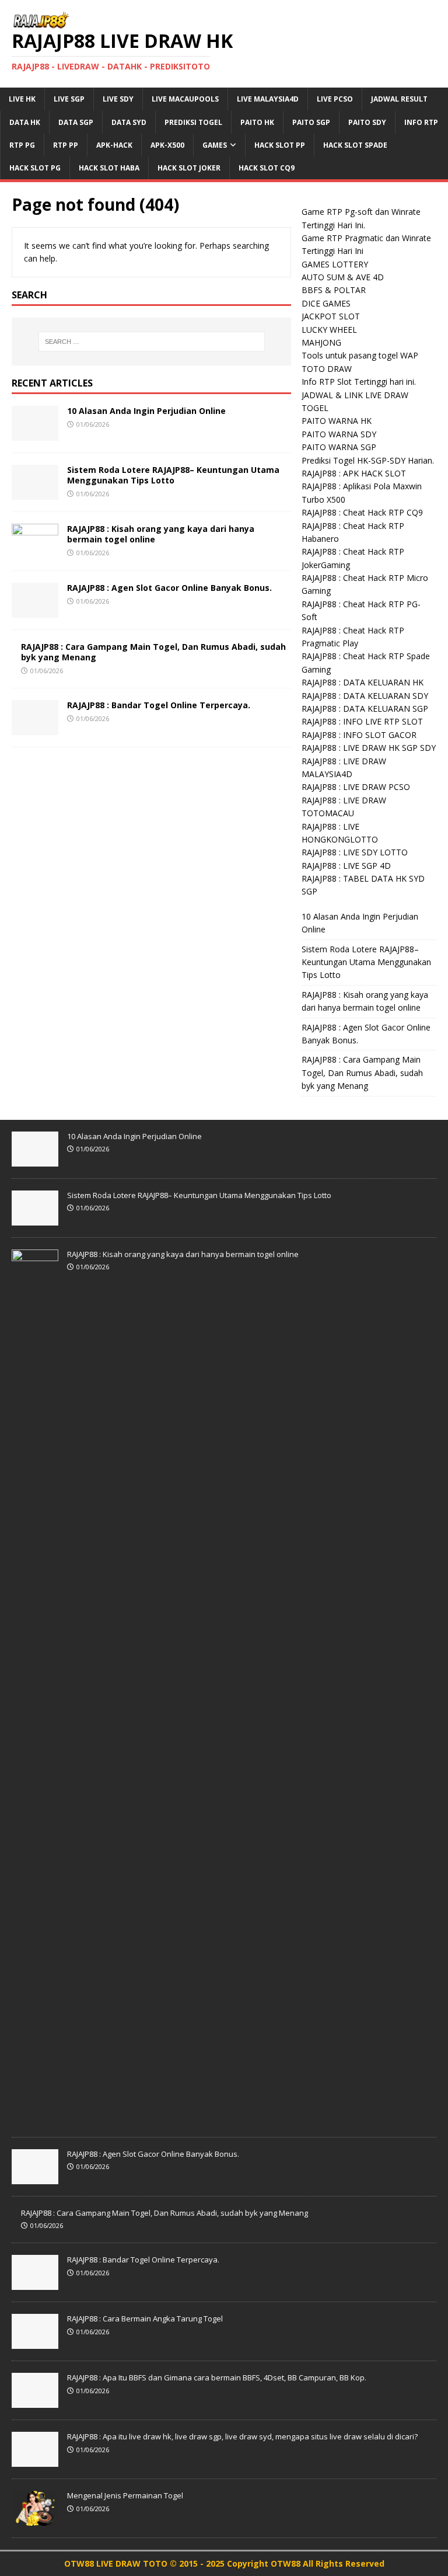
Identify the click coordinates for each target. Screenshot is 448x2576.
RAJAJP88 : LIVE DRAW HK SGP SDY (369, 748)
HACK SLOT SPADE (355, 145)
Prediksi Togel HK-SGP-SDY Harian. (368, 460)
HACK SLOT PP (280, 145)
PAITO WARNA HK (337, 421)
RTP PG (22, 145)
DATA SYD (129, 122)
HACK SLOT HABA (109, 168)
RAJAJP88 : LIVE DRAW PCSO (356, 787)
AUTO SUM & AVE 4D (343, 277)
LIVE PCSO (335, 99)
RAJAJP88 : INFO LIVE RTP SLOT (362, 721)
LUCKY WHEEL (329, 330)
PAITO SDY (367, 122)
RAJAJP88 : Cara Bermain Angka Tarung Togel (145, 2319)
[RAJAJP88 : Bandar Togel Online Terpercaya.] (35, 728)
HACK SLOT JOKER (189, 168)
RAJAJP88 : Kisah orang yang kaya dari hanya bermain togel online (161, 534)
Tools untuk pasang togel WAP (360, 355)
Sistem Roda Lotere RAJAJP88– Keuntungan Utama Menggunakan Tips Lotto (173, 475)
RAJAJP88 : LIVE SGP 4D (346, 866)
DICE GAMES (326, 303)
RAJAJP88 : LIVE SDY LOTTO (355, 852)
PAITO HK (257, 122)
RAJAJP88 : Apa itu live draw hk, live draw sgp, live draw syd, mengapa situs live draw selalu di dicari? (242, 2436)
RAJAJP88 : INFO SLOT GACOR (359, 735)
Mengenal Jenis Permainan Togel (125, 2495)
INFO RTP (421, 122)
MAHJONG (321, 342)
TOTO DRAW (327, 369)
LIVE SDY (118, 99)
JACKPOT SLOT (331, 316)
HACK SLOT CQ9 (267, 168)
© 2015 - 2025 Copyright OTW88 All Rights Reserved (277, 2563)
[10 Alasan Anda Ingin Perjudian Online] (35, 434)
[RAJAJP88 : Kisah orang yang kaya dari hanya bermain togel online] (35, 551)
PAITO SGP (311, 122)
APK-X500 (167, 145)
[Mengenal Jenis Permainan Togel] (35, 2519)
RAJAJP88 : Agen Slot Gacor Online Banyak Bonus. (169, 588)
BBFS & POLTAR (334, 290)
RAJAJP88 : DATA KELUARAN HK (363, 682)
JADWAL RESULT (399, 99)
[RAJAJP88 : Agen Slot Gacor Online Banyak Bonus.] (35, 610)
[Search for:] (151, 342)
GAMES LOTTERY (335, 264)
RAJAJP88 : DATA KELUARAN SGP (365, 709)
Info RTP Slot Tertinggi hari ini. (359, 382)
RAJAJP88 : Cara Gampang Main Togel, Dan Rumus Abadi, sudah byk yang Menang (153, 652)
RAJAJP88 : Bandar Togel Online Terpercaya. (159, 705)
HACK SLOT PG (35, 168)
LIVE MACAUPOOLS (185, 99)
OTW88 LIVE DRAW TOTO (117, 2563)
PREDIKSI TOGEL (193, 122)
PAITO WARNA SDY (339, 434)
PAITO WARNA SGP (339, 447)
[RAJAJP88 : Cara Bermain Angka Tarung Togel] (35, 2342)
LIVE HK (22, 99)
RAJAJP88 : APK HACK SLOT (354, 473)
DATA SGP (76, 122)
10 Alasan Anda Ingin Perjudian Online (146, 411)
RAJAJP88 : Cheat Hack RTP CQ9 (362, 512)
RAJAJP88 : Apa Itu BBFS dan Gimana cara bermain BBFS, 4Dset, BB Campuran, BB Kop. (217, 2377)
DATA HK (25, 122)
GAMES (215, 145)
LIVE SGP (69, 99)
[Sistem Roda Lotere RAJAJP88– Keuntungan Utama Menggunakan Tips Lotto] (35, 492)
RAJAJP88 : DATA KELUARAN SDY (365, 696)
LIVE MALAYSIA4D (268, 99)
